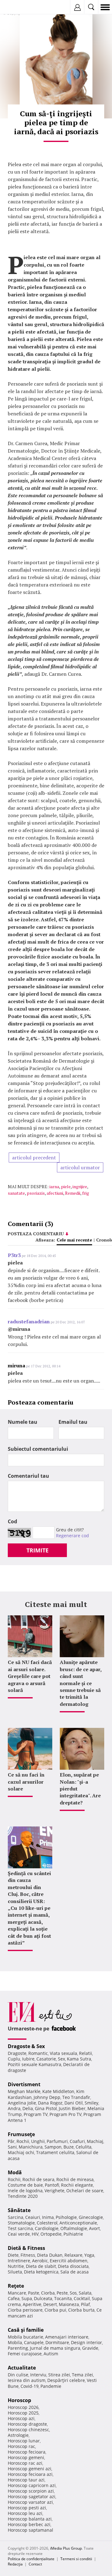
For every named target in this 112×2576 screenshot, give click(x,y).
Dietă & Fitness (26, 2248)
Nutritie (16, 2266)
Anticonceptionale (78, 2223)
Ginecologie (91, 2217)
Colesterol (47, 2223)
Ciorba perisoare (25, 2310)
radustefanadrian (29, 1321)
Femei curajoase (25, 2354)
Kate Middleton (58, 2091)
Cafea (14, 2298)
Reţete (16, 2286)
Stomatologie (21, 2223)
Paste (34, 2293)
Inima (48, 2217)
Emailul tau (73, 1422)
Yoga (89, 2255)
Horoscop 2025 (23, 2413)
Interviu (38, 2375)
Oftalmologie (74, 2228)
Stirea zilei (59, 2375)
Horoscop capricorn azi (32, 2485)
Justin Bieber (72, 2108)
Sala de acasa (75, 2272)
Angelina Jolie (22, 2103)
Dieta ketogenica (41, 2272)
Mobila (15, 2342)
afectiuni (55, 1193)
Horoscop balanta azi (30, 2519)
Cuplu (14, 2059)
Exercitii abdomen (69, 2261)
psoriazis (36, 1193)
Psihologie (66, 2217)
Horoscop (19, 2400)
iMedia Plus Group (66, 2548)
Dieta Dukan (50, 2255)
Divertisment (24, 2084)
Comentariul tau (28, 1476)
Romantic (38, 2053)
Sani (12, 2147)
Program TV (36, 2114)
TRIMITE (37, 1550)
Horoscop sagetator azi (32, 2496)
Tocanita (63, 2298)
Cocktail (82, 2298)
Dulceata (43, 2298)
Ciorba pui (55, 2310)
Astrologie (18, 2435)
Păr (11, 2141)
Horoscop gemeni (26, 2457)
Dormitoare (57, 2342)
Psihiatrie (73, 2234)
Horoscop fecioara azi (30, 2474)
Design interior (86, 2342)
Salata (85, 2293)
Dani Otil (74, 2103)
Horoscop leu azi (25, 2513)
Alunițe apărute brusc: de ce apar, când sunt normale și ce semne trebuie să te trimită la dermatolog (81, 1683)
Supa (27, 2298)
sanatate (16, 1193)
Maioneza (69, 2304)
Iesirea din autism (27, 2380)
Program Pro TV (65, 2114)
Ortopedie (51, 2234)
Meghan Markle (24, 2091)
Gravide (90, 2348)
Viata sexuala (63, 2053)
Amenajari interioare (67, 2337)
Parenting (18, 2348)
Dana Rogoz (50, 2103)
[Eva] (19, 7)
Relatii (86, 2053)
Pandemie (51, 2386)
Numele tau (23, 1422)
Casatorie (46, 2059)
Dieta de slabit (41, 2266)
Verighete (54, 2191)
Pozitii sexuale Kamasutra (35, 2064)
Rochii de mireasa (75, 2179)
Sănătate (19, 2210)
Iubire (28, 2059)
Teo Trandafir (76, 2097)
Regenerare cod (72, 1536)
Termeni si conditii (76, 2559)
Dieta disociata (73, 2266)
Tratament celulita (55, 2152)
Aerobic (40, 2261)
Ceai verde (19, 2234)
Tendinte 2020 (23, 2196)
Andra (14, 2108)
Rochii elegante (77, 2185)
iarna (54, 1186)
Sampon (53, 2147)
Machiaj (95, 2141)
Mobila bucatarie (26, 2337)
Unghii (38, 2141)
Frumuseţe (21, 2134)
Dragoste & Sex (26, 2046)
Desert (50, 2304)
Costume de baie (25, 2185)
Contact (35, 2564)
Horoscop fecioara (27, 2452)
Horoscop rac (21, 2446)
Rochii (23, 2141)
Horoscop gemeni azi (30, 2469)
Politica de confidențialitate (31, 2559)
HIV (35, 2234)
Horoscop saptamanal (30, 2530)
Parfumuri (57, 2141)
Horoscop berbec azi (29, 2524)
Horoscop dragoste (27, 2424)
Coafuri (77, 2141)
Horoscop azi (21, 2418)
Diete (13, 2255)
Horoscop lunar (24, 2441)
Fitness (28, 2255)
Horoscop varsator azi (30, 2502)
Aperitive (32, 2304)
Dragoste (17, 2053)
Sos (73, 2293)
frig (86, 1193)
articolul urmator (80, 1167)
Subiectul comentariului (38, 1449)
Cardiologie (47, 2228)
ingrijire (80, 1186)
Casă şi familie (26, 2330)
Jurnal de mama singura (55, 2348)
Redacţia (15, 2564)
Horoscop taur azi (26, 2480)
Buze (69, 2147)
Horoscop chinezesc (28, 2430)
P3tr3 (14, 1255)
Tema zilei (82, 2375)
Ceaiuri (33, 2217)
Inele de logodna (25, 2191)
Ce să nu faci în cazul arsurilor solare (26, 1782)
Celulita (84, 2147)
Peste (62, 2293)
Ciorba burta (81, 2310)
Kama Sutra (79, 2059)
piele (66, 1186)
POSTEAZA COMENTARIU (36, 1234)
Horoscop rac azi (25, 2463)
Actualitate (22, 2368)
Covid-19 (30, 2386)
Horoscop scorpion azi (31, 2491)
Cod (12, 1521)
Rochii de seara (38, 2179)
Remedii (73, 1193)
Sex (61, 2059)
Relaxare (73, 2255)
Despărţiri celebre (66, 2380)
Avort (94, 2228)
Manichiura (31, 2147)
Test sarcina (20, 2228)
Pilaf (85, 2304)
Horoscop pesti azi (27, 2508)
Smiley (91, 2103)
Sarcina (16, 2217)
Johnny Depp (47, 2097)
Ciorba (48, 2293)
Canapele (34, 2342)
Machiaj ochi (21, 2152)
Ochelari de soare (85, 2191)
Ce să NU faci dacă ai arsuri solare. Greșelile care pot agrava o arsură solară (30, 1676)
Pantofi (52, 2185)
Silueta (15, 2272)
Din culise (18, 2375)
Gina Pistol (46, 2108)
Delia (28, 2108)
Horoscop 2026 (23, 2407)
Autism (51, 2354)
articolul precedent (34, 1157)
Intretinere (19, 2261)
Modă (15, 2172)
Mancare (17, 2293)
